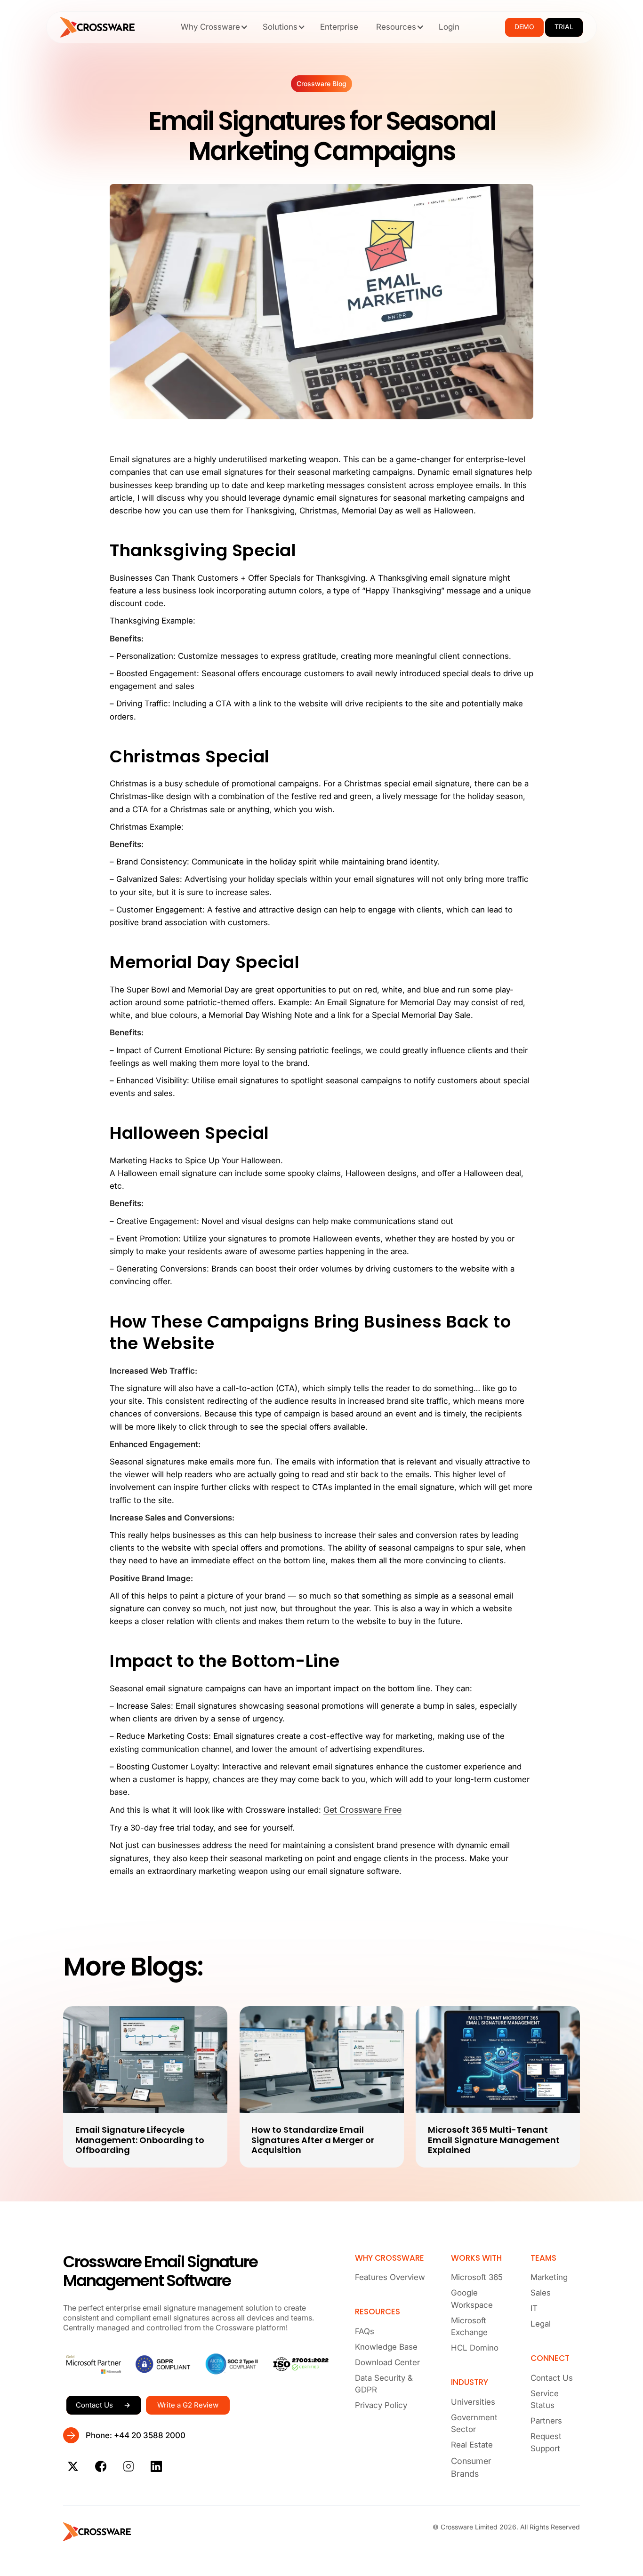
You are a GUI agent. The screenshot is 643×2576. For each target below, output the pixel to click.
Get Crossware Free (362, 1810)
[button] (213, 27)
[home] (97, 27)
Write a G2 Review (188, 2405)
